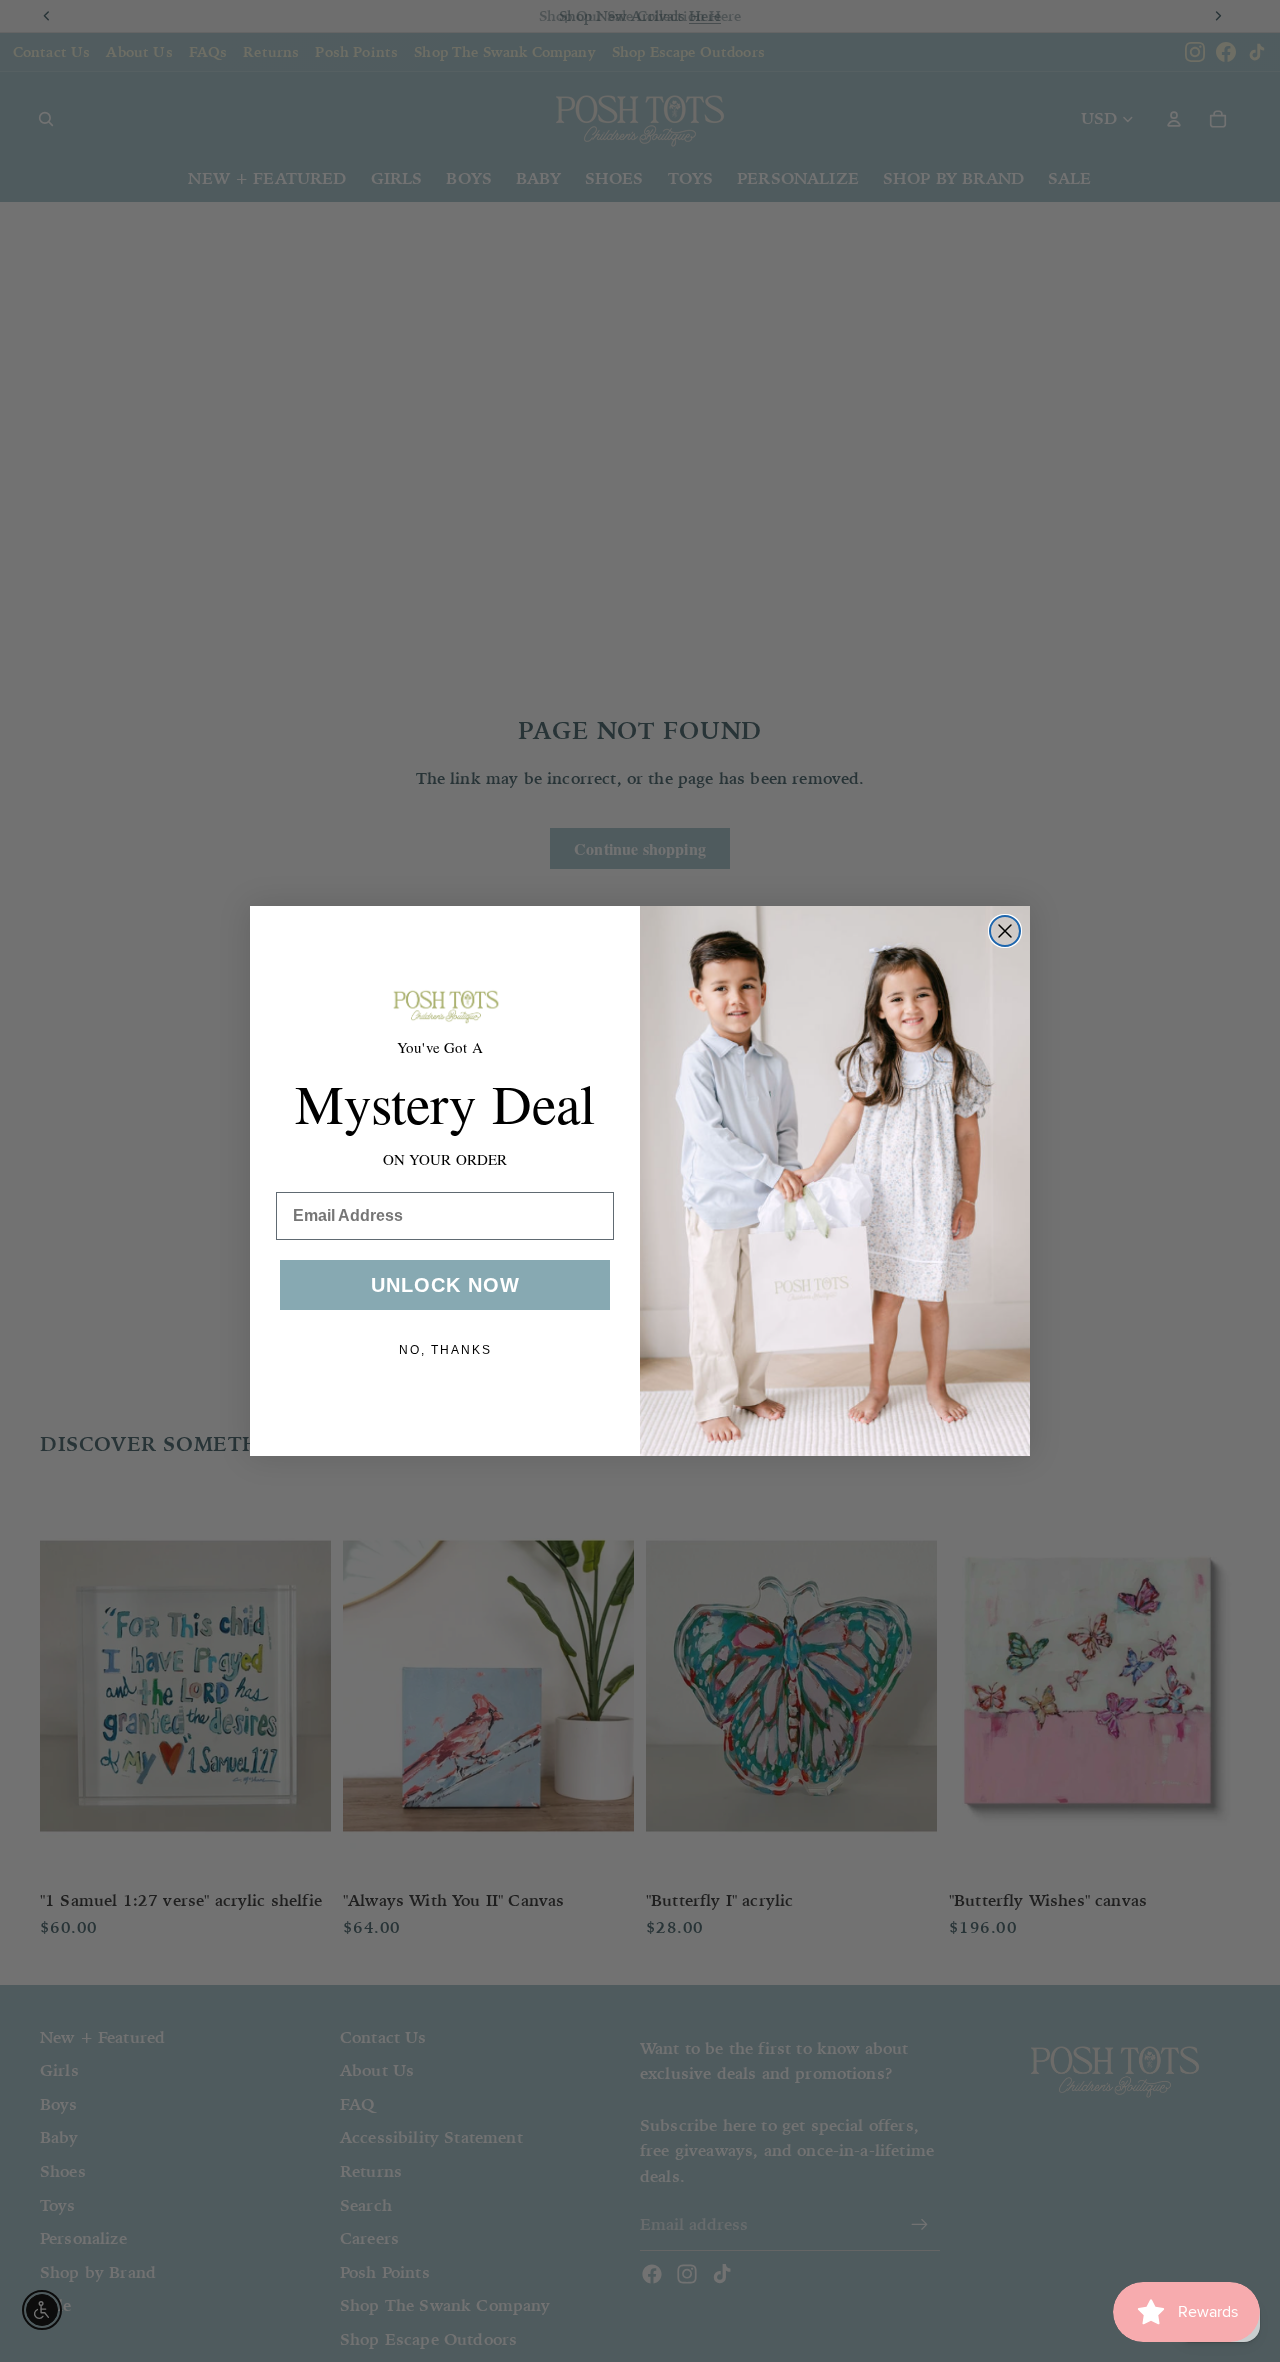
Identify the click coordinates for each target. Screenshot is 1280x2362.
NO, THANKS (445, 1350)
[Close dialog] (1005, 931)
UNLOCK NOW (445, 1285)
